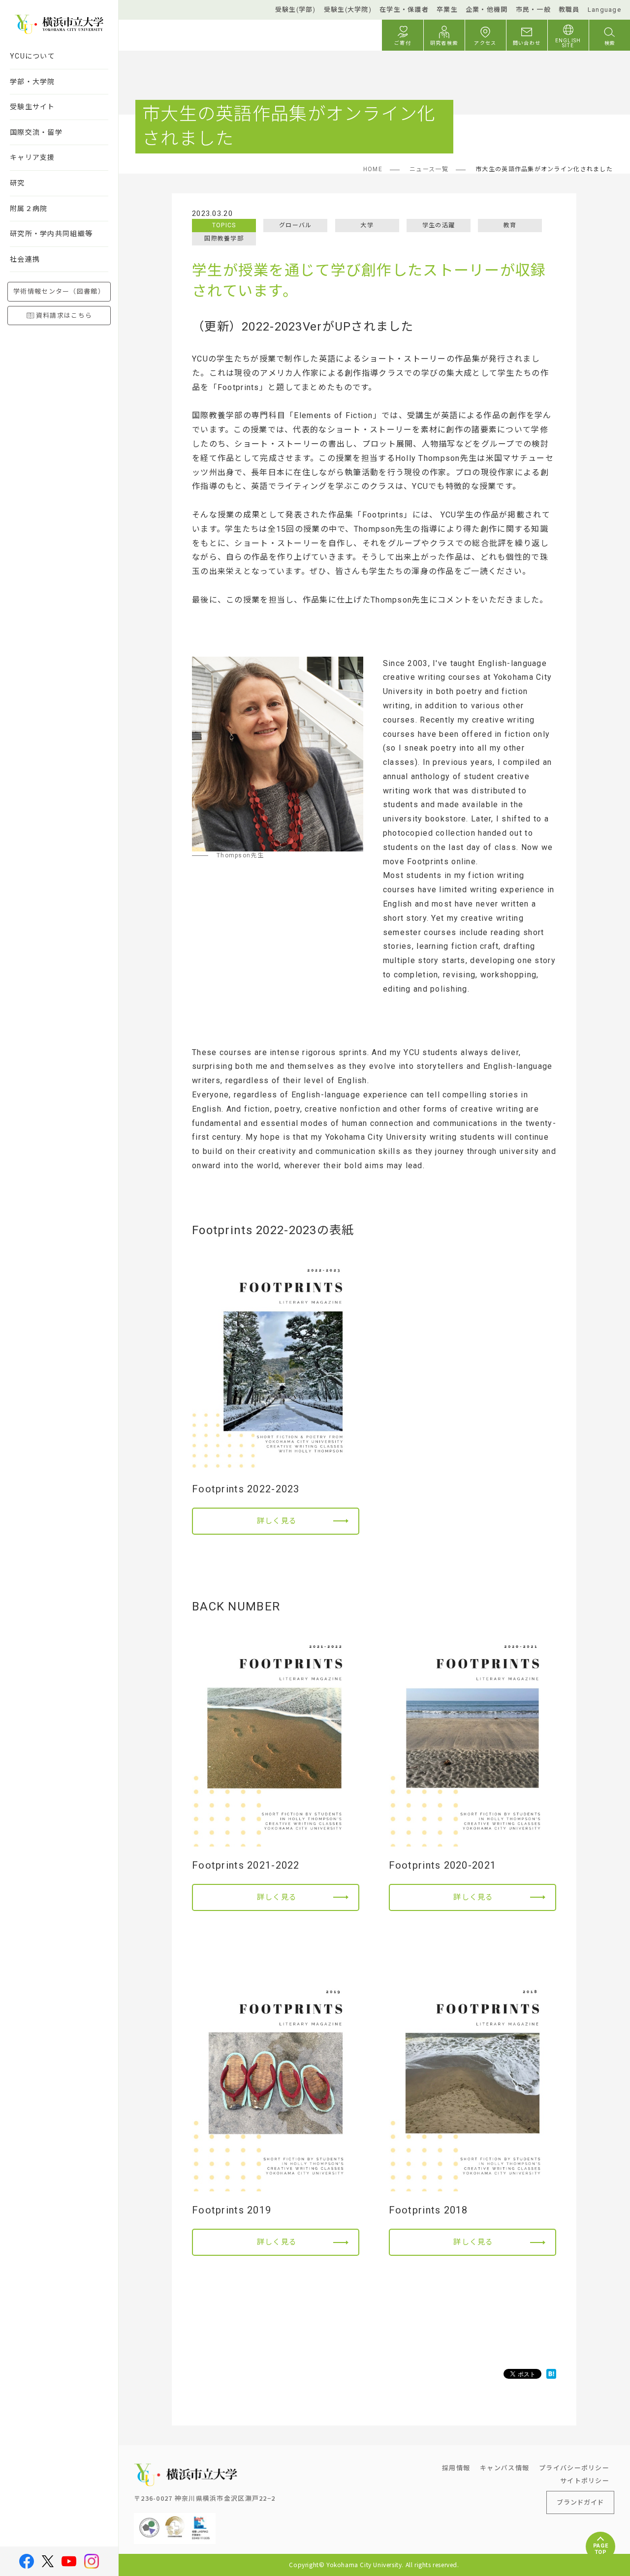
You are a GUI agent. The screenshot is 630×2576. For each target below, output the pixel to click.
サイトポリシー (585, 2480)
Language (604, 10)
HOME (373, 169)
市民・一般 (533, 10)
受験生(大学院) (348, 10)
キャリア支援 (32, 157)
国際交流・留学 (36, 132)
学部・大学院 (32, 82)
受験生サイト (32, 107)
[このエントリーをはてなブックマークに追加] (551, 2374)
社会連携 (25, 259)
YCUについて (32, 56)
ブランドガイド (580, 2502)
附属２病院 (29, 209)
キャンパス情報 (504, 2468)
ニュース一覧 (429, 169)
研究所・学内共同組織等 (51, 234)
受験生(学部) (296, 10)
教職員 (569, 10)
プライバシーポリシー (574, 2468)
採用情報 (456, 2468)
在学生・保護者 (404, 10)
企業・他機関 (487, 10)
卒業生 (447, 10)
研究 (17, 183)
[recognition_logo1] (149, 2521)
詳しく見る (277, 1521)
